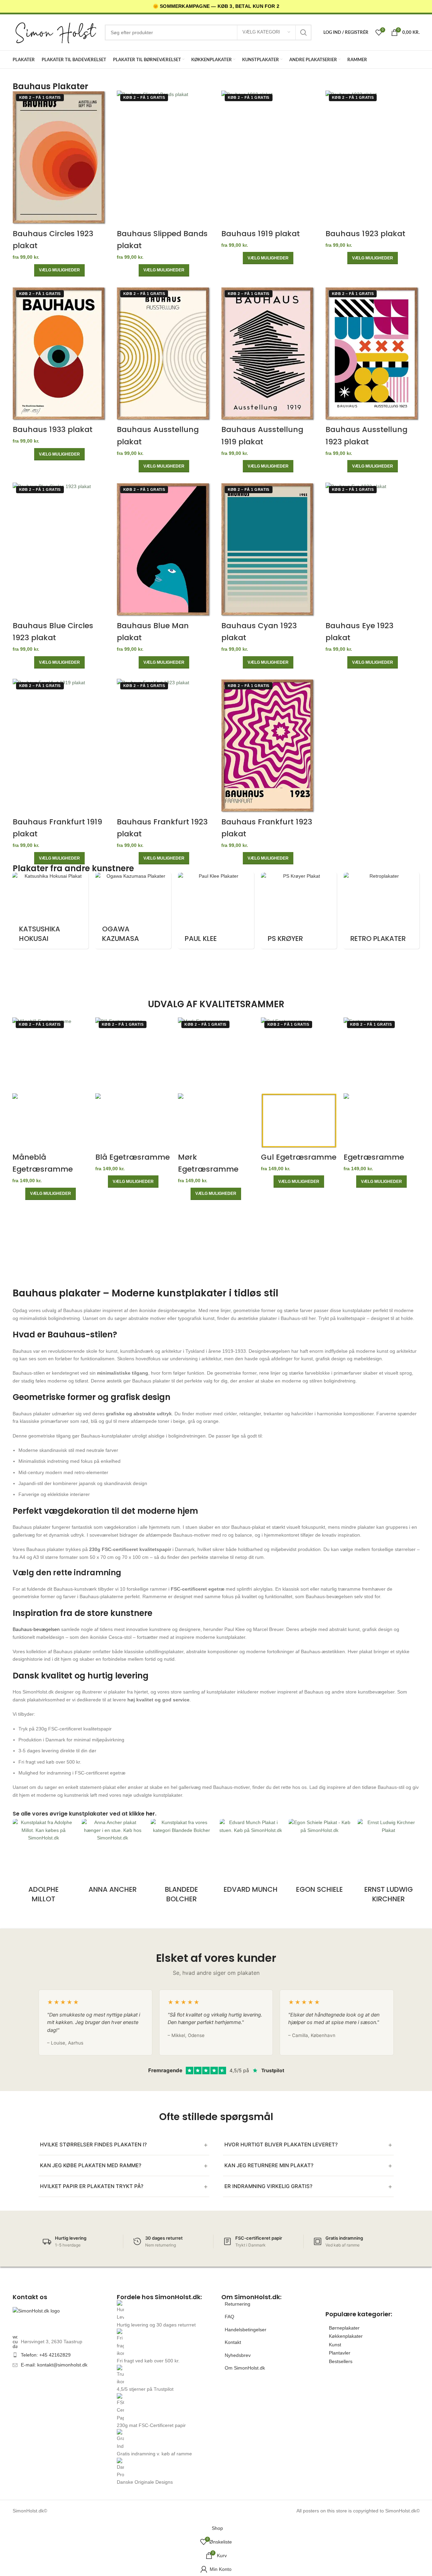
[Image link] (60, 2317)
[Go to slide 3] (219, 975)
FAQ (229, 2317)
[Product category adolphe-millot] (44, 1867)
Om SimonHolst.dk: (251, 2297)
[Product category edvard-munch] (251, 1862)
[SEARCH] (304, 32)
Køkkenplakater (346, 2336)
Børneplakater (344, 2328)
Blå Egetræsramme (133, 1157)
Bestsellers (341, 2361)
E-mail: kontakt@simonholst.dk (54, 2365)
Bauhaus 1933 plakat (53, 429)
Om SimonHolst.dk (245, 2368)
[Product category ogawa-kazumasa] (86, 911)
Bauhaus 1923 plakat (365, 234)
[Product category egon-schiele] (320, 1862)
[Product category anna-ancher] (113, 1862)
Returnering (238, 2304)
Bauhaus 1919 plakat (261, 234)
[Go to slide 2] (219, 963)
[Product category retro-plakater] (335, 911)
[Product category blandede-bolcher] (182, 1867)
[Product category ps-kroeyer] (252, 911)
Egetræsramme (374, 1157)
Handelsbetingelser (246, 2330)
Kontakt (233, 2342)
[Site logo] (55, 32)
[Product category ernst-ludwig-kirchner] (389, 1867)
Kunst (335, 2345)
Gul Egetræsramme (299, 1157)
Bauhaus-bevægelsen (36, 1629)
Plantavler (340, 2353)
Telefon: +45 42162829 (46, 2355)
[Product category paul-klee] (169, 911)
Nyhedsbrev (238, 2355)
